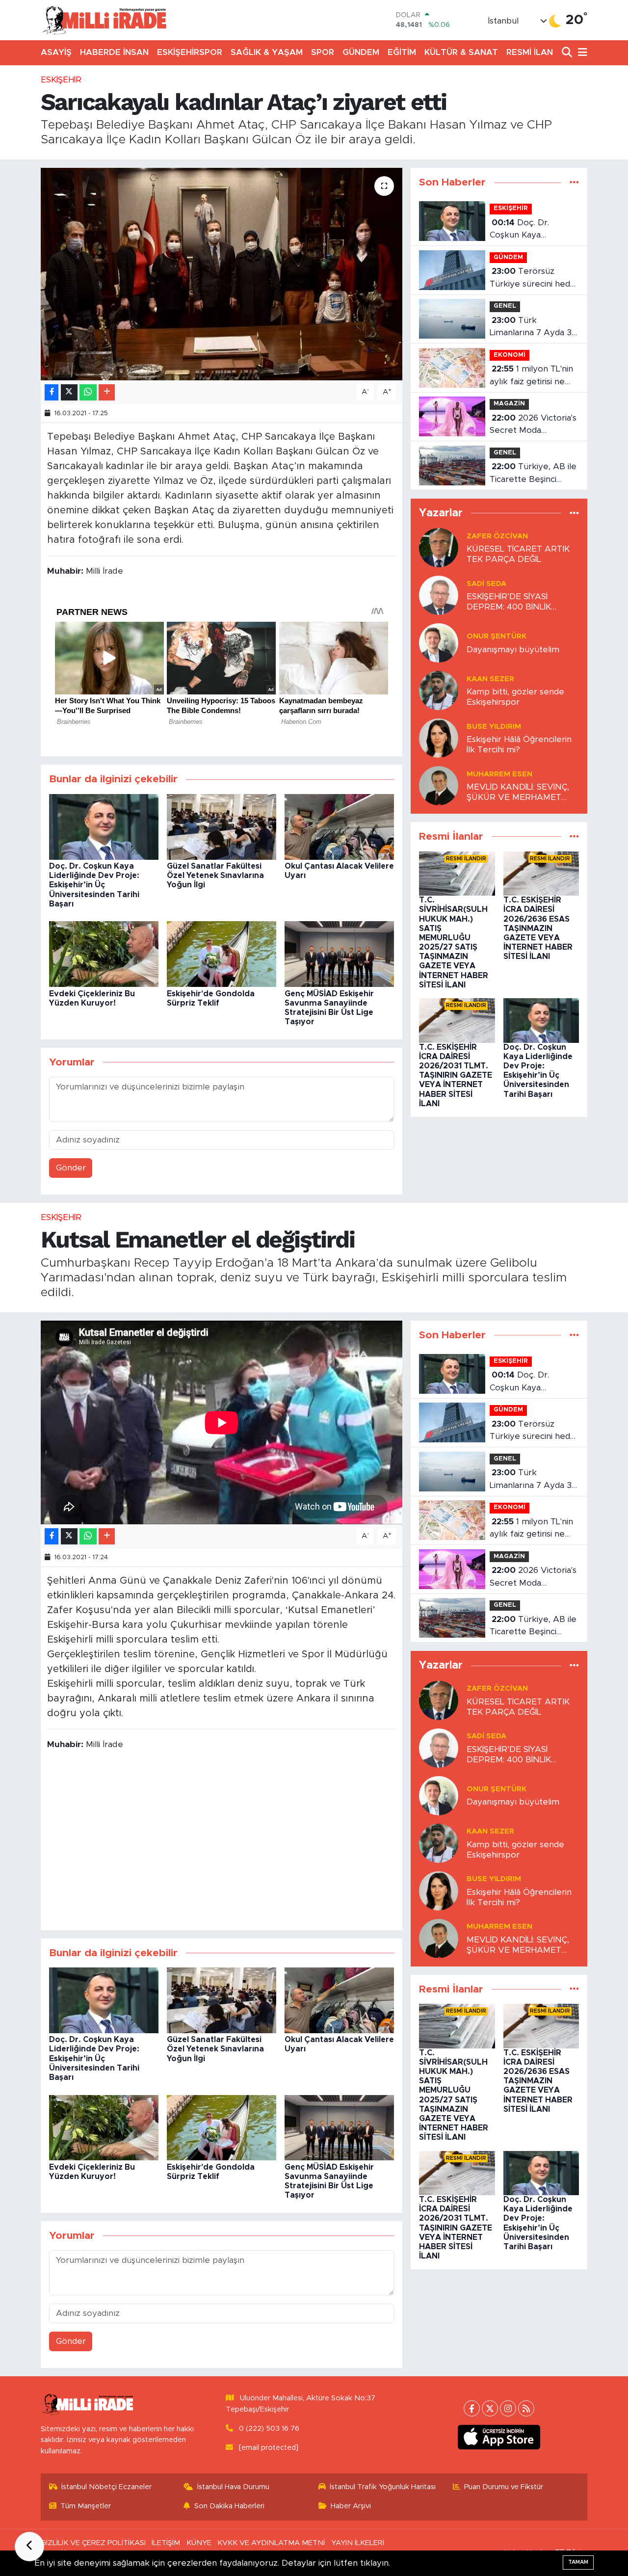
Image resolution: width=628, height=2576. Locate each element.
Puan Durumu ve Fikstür (504, 2487)
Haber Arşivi (351, 2506)
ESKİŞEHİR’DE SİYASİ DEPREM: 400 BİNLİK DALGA (509, 602)
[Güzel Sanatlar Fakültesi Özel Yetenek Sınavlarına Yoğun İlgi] (222, 826)
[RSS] (526, 2408)
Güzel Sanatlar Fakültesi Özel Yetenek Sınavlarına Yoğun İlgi (215, 876)
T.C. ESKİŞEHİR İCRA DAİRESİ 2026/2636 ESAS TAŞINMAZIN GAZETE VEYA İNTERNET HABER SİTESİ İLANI (538, 928)
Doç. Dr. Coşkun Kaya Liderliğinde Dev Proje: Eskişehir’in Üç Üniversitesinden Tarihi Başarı (94, 885)
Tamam (578, 2562)
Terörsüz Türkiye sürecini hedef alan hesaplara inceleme (534, 279)
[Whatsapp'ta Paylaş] (88, 392)
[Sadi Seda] (439, 595)
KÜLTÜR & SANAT (461, 52)
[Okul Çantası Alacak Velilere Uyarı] (339, 826)
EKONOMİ (510, 355)
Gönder (71, 1168)
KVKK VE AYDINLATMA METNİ (271, 2543)
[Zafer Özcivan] (439, 547)
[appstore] (499, 2437)
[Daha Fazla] (107, 392)
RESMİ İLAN (530, 52)
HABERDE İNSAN (114, 52)
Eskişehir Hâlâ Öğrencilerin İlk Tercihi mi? (519, 744)
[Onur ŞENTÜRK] (439, 642)
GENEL (505, 306)
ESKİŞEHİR (61, 80)
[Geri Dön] (29, 2547)
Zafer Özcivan (497, 536)
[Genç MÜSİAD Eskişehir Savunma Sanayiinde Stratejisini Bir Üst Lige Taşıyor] (339, 954)
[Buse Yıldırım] (439, 737)
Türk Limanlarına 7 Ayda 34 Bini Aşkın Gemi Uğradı (533, 328)
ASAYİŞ (56, 52)
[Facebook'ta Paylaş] (52, 392)
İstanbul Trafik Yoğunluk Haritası (383, 2487)
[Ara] (568, 53)
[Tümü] (574, 182)
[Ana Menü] (581, 53)
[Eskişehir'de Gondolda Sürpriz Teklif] (222, 954)
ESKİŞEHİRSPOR (190, 52)
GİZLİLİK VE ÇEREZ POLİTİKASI (93, 2543)
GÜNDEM (361, 52)
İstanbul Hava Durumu (233, 2487)
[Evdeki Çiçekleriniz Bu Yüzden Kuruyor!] (104, 954)
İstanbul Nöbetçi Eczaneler (106, 2487)
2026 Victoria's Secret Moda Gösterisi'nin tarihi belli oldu (533, 425)
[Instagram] (508, 2408)
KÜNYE (199, 2543)
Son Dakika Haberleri (229, 2506)
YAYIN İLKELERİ (358, 2543)
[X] (490, 2408)
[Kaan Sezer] (439, 690)
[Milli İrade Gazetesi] (104, 20)
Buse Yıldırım (494, 727)
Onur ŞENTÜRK (497, 636)
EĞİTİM (402, 52)
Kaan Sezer (490, 679)
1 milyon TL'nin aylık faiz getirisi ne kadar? (531, 376)
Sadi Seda (486, 584)
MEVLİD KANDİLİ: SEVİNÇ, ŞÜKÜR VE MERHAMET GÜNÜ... (518, 793)
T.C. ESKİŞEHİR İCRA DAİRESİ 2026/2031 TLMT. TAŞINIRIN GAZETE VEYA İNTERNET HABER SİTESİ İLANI (456, 1076)
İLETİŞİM (166, 2543)
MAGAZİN (509, 404)
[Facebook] (472, 2408)
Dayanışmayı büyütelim (513, 650)
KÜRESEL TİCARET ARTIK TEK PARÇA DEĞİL (518, 554)
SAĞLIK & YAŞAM (267, 52)
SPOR (323, 52)
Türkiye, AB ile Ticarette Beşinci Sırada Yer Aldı (533, 474)
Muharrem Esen (499, 774)
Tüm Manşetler (86, 2506)
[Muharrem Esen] (439, 785)
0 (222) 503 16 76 (269, 2429)
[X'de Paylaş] (69, 392)
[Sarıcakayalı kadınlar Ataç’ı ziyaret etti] (222, 274)
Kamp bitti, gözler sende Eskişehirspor (515, 697)
